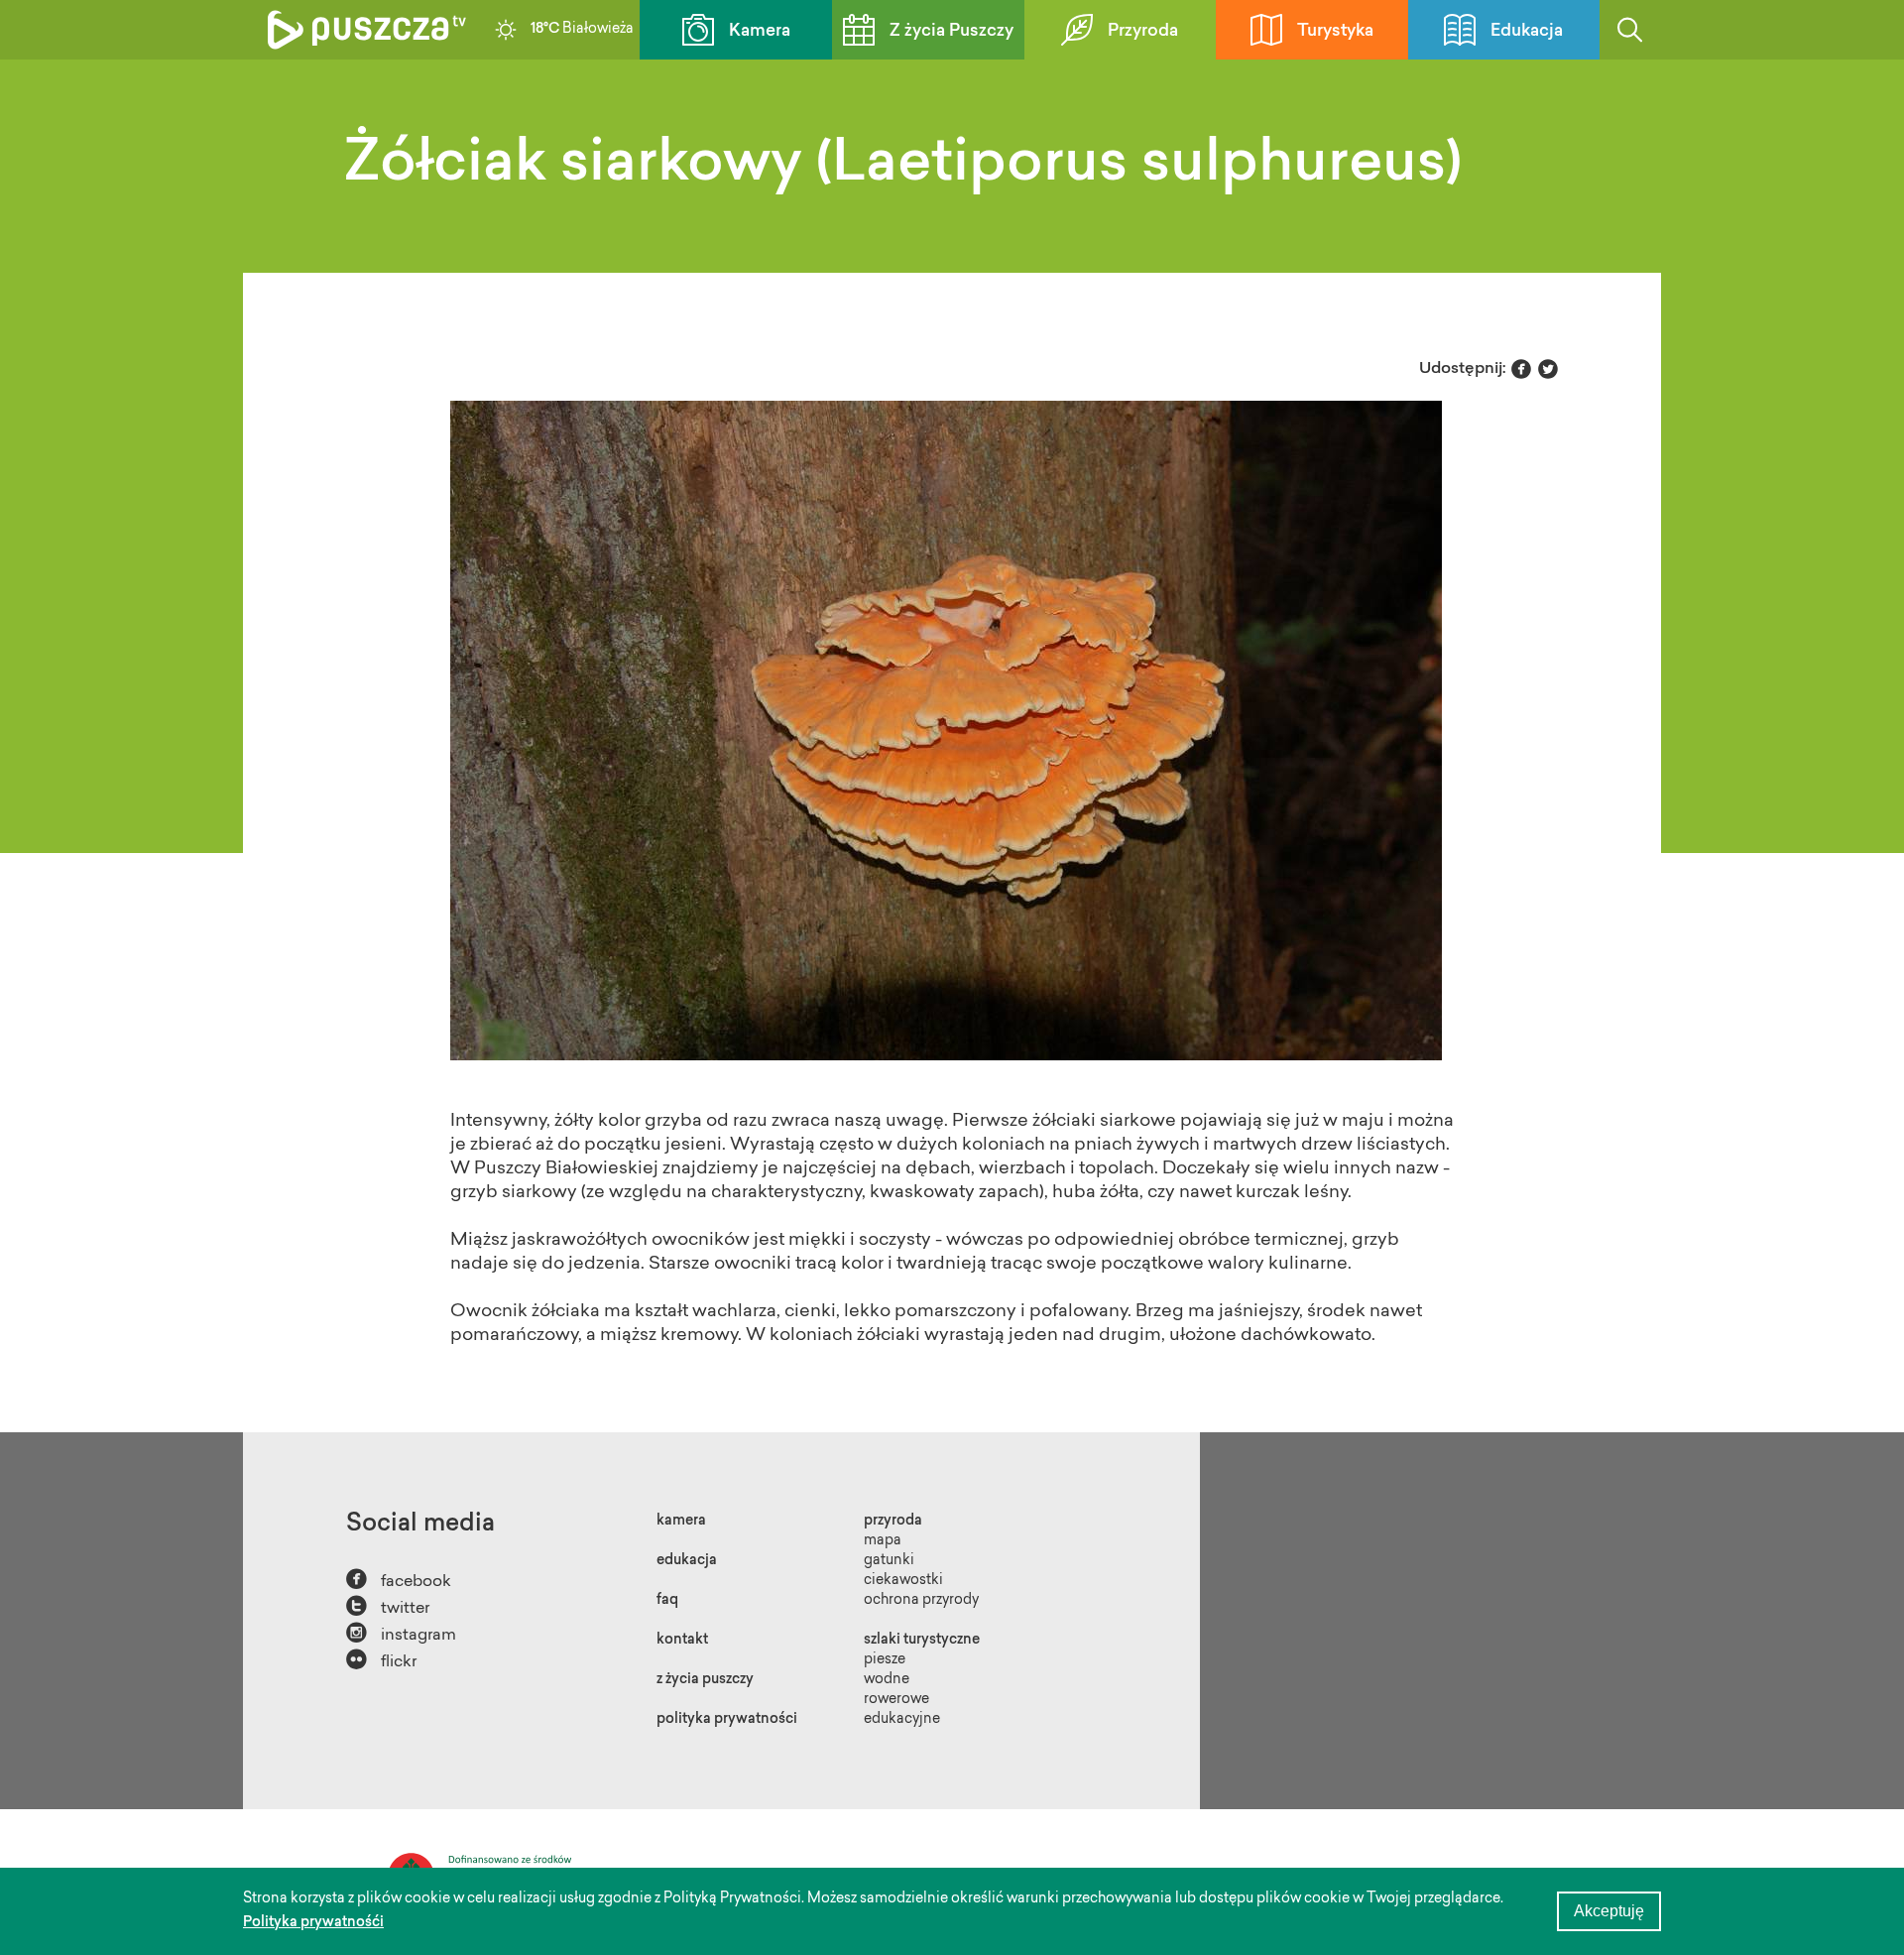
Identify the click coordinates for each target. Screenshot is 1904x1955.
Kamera (760, 31)
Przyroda (1143, 31)
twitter (388, 1606)
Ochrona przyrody (921, 1601)
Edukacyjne (902, 1720)
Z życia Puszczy (952, 31)
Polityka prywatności (727, 1720)
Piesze (885, 1660)
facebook (399, 1580)
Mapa (883, 1541)
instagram (401, 1633)
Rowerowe (896, 1700)
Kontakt (682, 1641)
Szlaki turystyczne (922, 1641)
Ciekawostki (903, 1581)
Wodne (887, 1680)
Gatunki (889, 1561)
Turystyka (1335, 31)
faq (667, 1601)
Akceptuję (1609, 1911)
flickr (381, 1660)
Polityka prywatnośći (313, 1923)
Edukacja (1527, 31)
